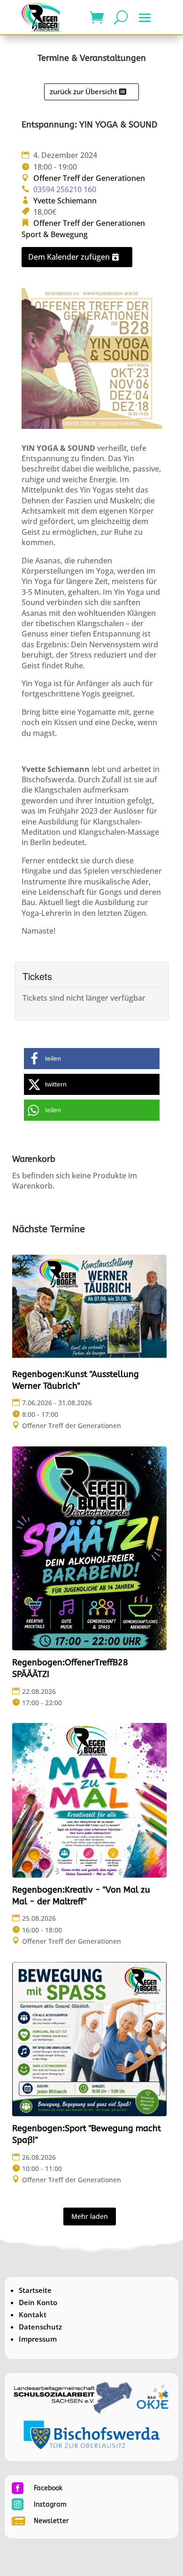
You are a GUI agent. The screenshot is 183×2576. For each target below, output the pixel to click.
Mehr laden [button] (90, 2216)
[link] (42, 17)
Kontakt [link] (33, 2314)
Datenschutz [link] (40, 2327)
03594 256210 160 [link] (65, 189)
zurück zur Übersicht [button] (84, 91)
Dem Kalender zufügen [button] (69, 257)
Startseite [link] (35, 2290)
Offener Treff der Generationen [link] (89, 178)
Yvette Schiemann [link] (65, 201)
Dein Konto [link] (38, 2302)
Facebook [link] (48, 2488)
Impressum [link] (38, 2339)
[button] (145, 18)
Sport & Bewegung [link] (55, 234)
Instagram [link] (50, 2505)
